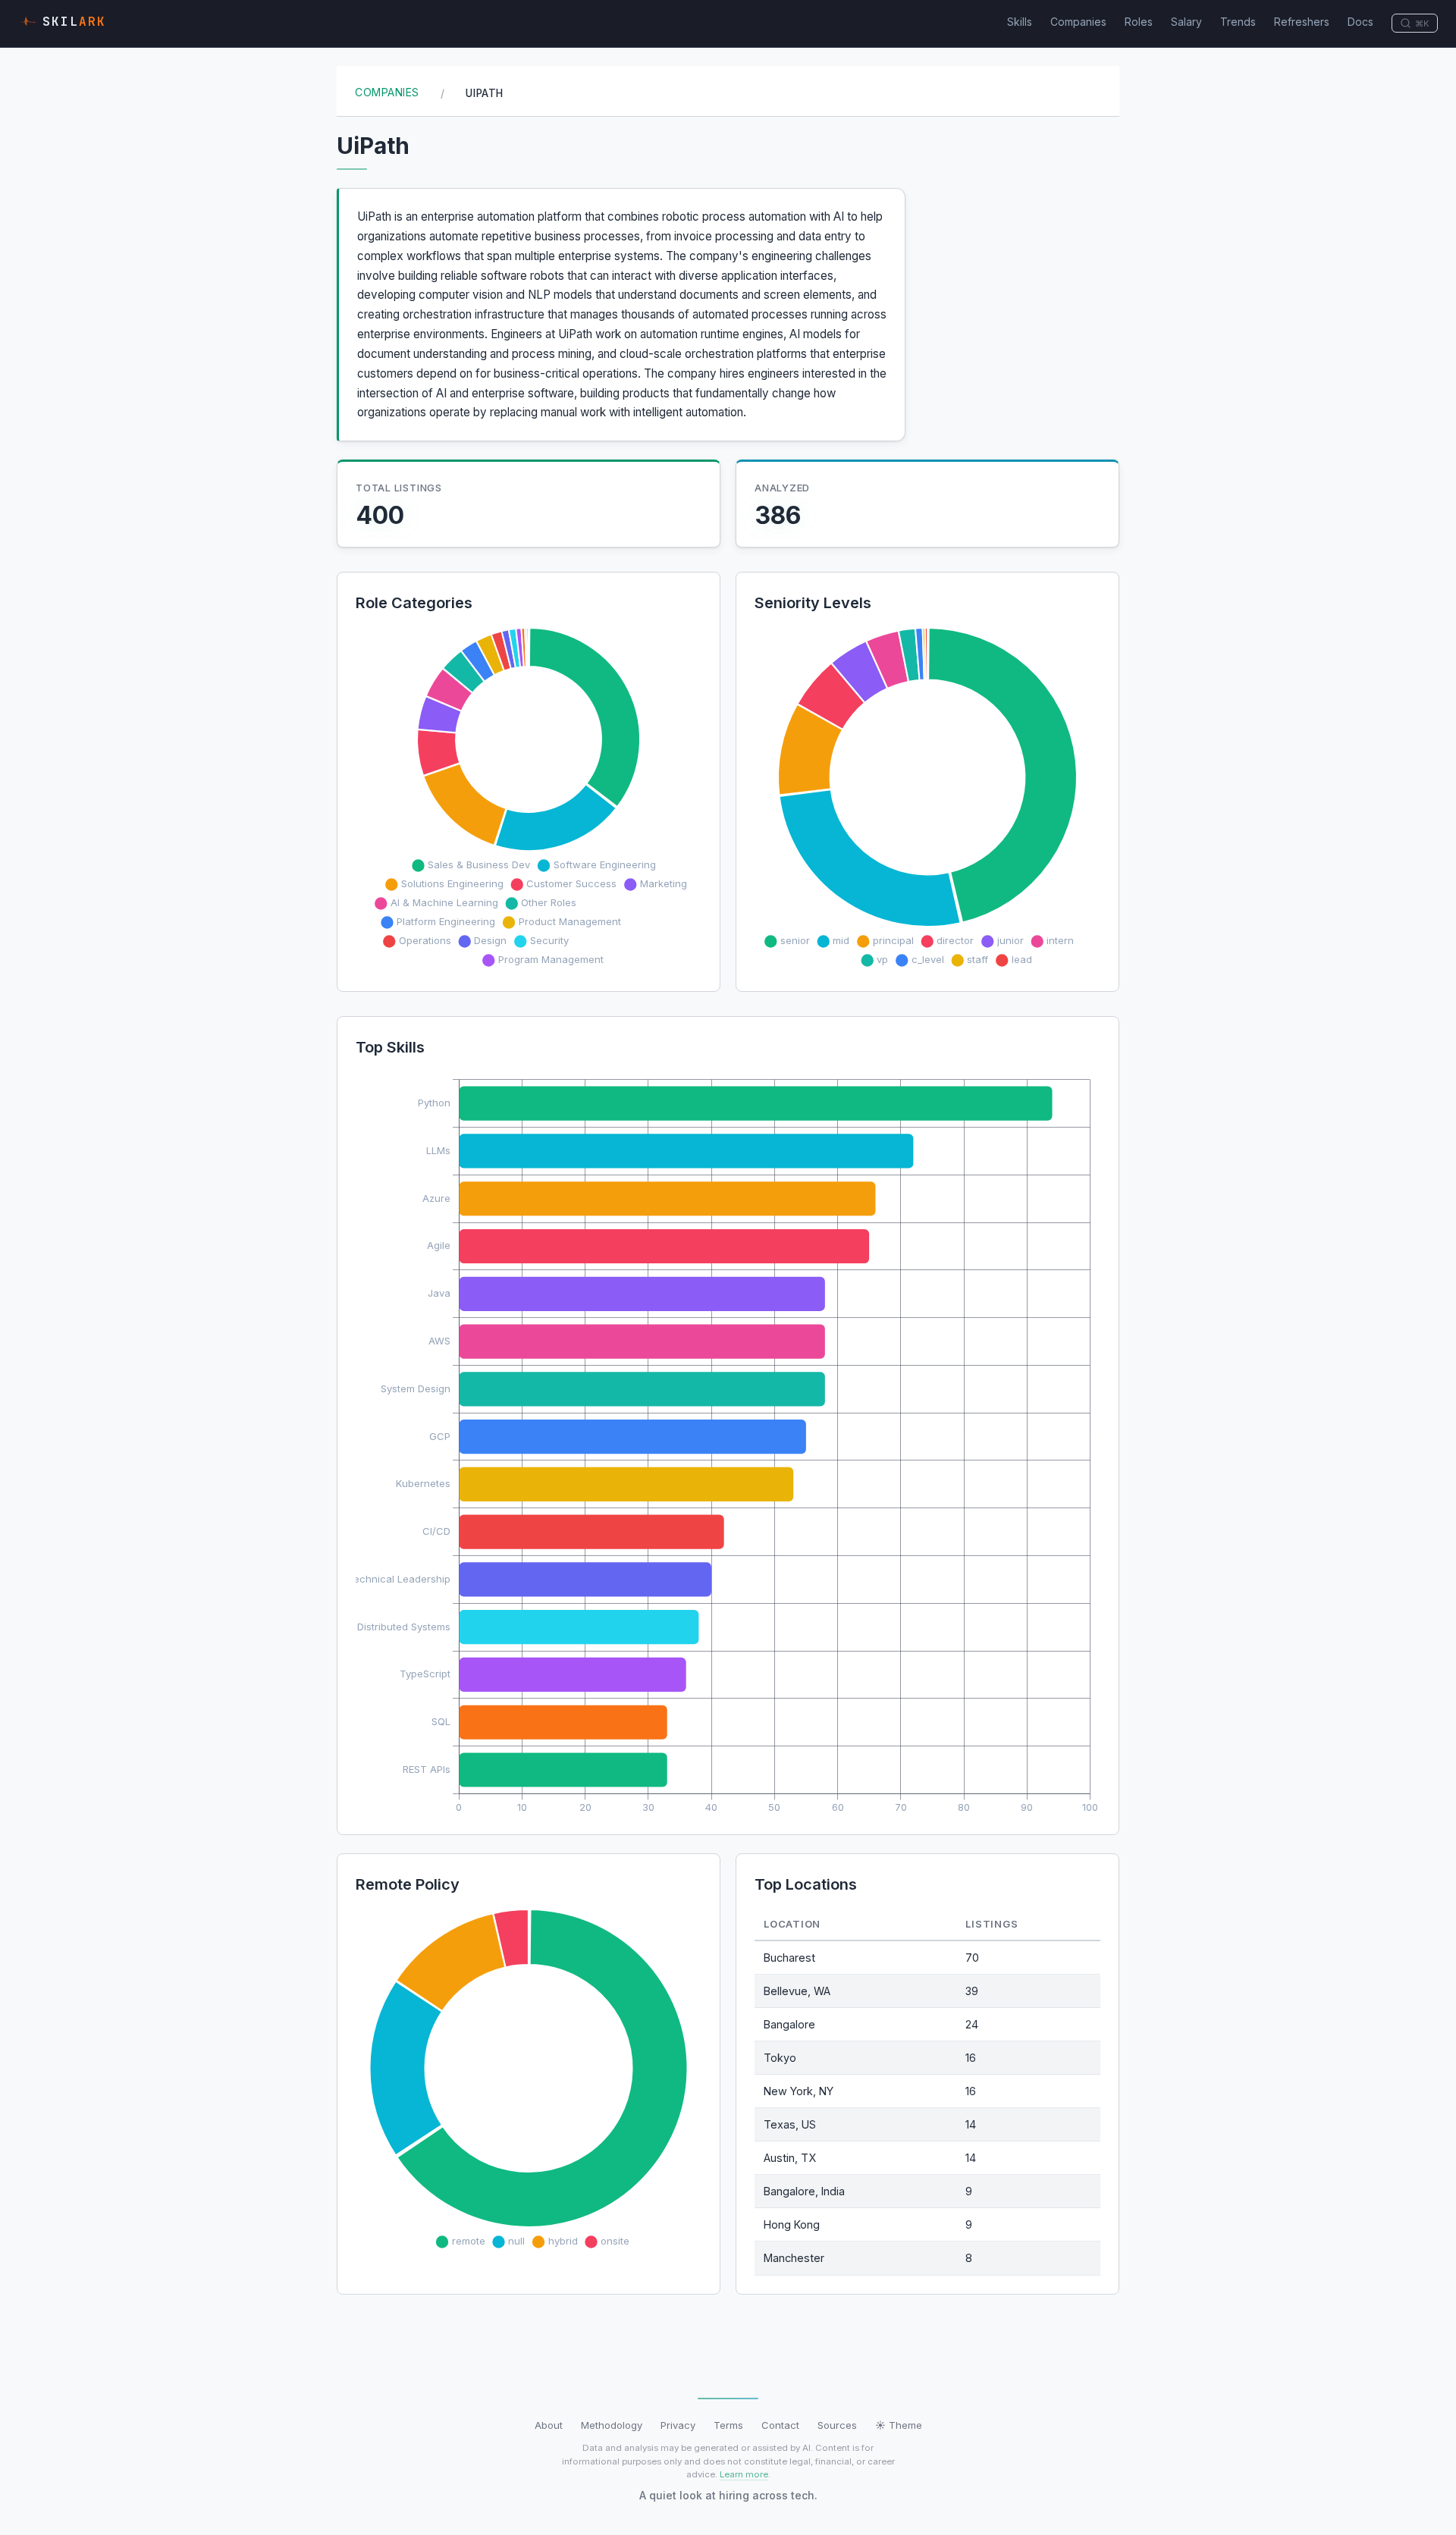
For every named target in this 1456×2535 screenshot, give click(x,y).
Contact (780, 2425)
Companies (1078, 22)
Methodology (612, 2425)
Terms (728, 2425)
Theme (899, 2425)
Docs (1360, 22)
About (549, 2425)
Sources (837, 2425)
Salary (1186, 22)
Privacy (678, 2425)
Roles (1139, 22)
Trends (1238, 22)
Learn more (744, 2474)
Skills (1020, 22)
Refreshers (1302, 22)
